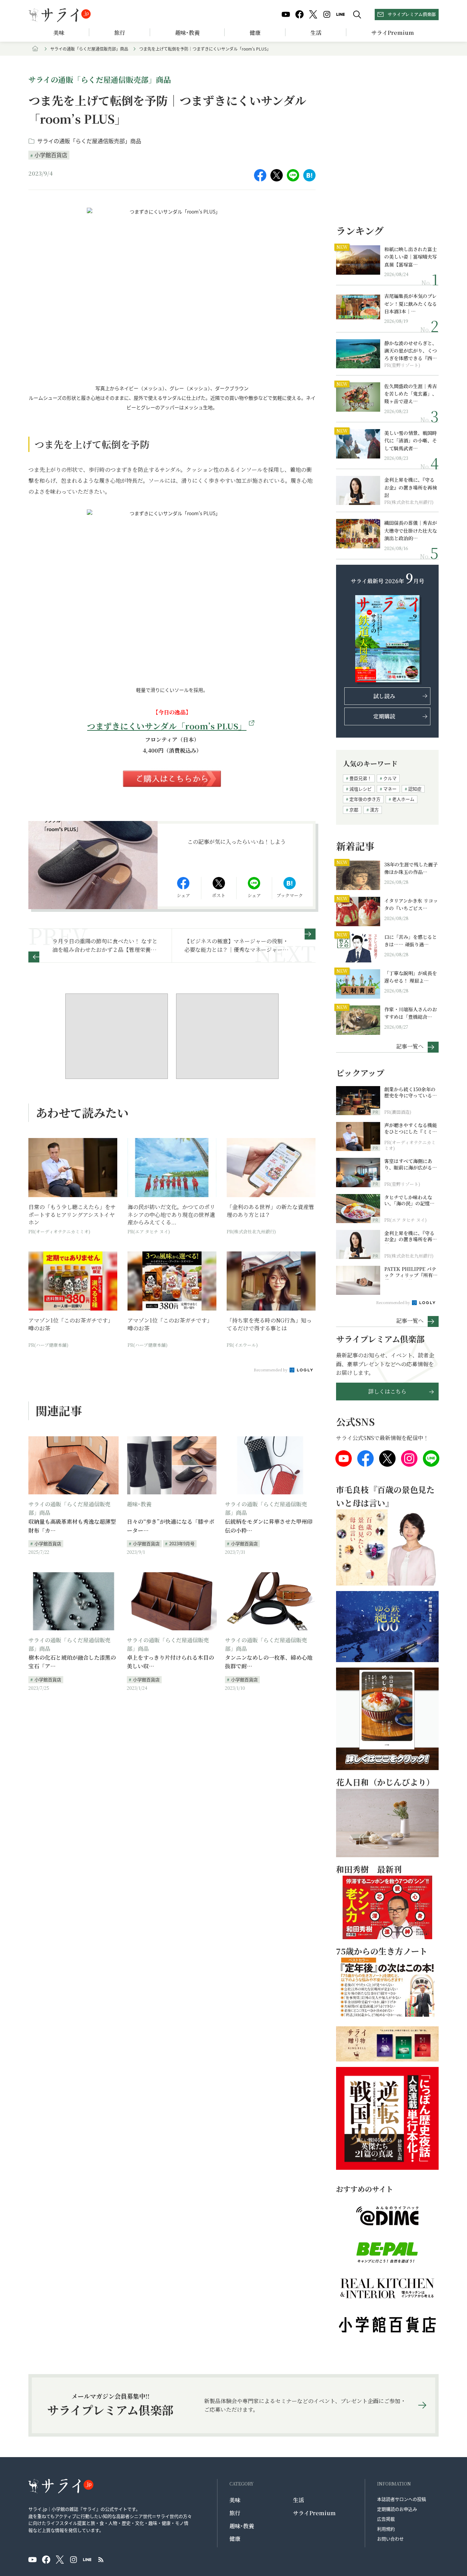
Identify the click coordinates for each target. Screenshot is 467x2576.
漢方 (374, 810)
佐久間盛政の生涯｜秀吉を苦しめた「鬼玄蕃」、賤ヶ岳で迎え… (411, 394)
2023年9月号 (182, 1543)
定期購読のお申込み (397, 2509)
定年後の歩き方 (365, 799)
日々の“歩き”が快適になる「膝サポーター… (171, 1526)
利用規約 (386, 2529)
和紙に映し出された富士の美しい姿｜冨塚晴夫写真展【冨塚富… (411, 257)
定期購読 (384, 716)
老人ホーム (403, 799)
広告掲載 (386, 2519)
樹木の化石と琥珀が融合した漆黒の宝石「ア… (72, 1662)
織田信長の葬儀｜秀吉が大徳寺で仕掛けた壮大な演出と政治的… (411, 530)
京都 (354, 810)
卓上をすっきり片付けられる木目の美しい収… (170, 1662)
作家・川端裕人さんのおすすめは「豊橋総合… (411, 1013)
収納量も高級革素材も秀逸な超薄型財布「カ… (72, 1526)
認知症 (415, 789)
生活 (316, 33)
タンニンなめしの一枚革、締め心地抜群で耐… (269, 1662)
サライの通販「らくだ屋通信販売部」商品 (89, 49)
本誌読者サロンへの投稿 (402, 2499)
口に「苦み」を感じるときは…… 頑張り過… (411, 941)
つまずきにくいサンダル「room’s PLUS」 (167, 726)
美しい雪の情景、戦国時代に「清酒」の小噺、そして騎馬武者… (411, 441)
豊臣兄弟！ (361, 778)
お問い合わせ (390, 2539)
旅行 (120, 33)
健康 (255, 33)
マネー (390, 789)
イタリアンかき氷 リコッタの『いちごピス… (411, 904)
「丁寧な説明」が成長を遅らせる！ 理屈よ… (411, 977)
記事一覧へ (410, 1046)
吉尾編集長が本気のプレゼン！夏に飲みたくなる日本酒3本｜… (411, 304)
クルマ (390, 778)
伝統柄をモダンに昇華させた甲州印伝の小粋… (269, 1526)
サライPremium (314, 2513)
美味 (59, 33)
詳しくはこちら (387, 1391)
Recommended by (271, 1370)
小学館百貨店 (51, 155)
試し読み (384, 696)
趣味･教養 (187, 33)
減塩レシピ (361, 789)
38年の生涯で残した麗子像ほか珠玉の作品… (411, 868)
